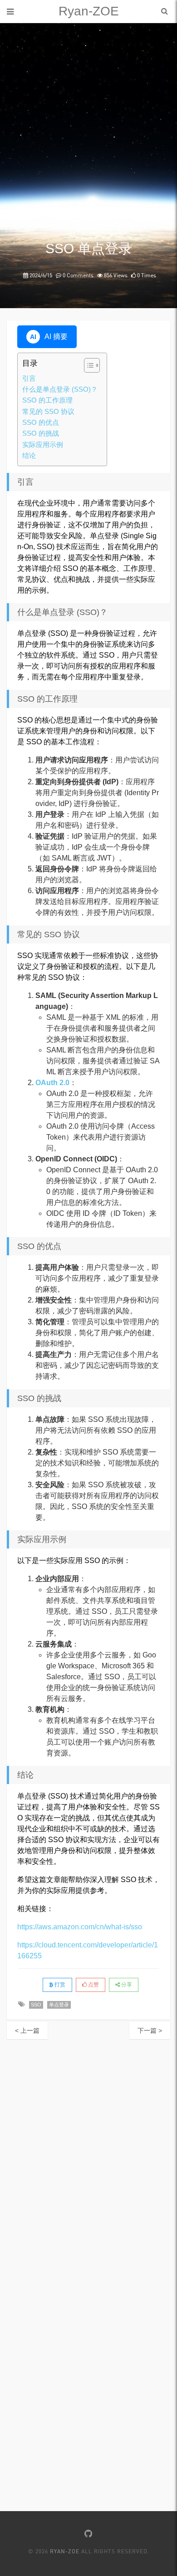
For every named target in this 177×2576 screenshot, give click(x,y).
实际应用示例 (43, 445)
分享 (126, 1985)
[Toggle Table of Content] (87, 365)
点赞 (93, 1985)
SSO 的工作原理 (47, 400)
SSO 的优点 (41, 422)
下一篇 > (150, 2030)
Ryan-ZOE (89, 11)
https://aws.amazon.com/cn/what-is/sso (80, 1927)
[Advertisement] (88, 148)
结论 (29, 455)
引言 (29, 378)
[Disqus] (88, 2153)
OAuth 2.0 (52, 1083)
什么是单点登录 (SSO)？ (60, 389)
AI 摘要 (49, 337)
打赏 (59, 1985)
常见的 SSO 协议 (48, 411)
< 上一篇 (27, 2030)
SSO (36, 2005)
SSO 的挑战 (41, 433)
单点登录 (59, 2005)
